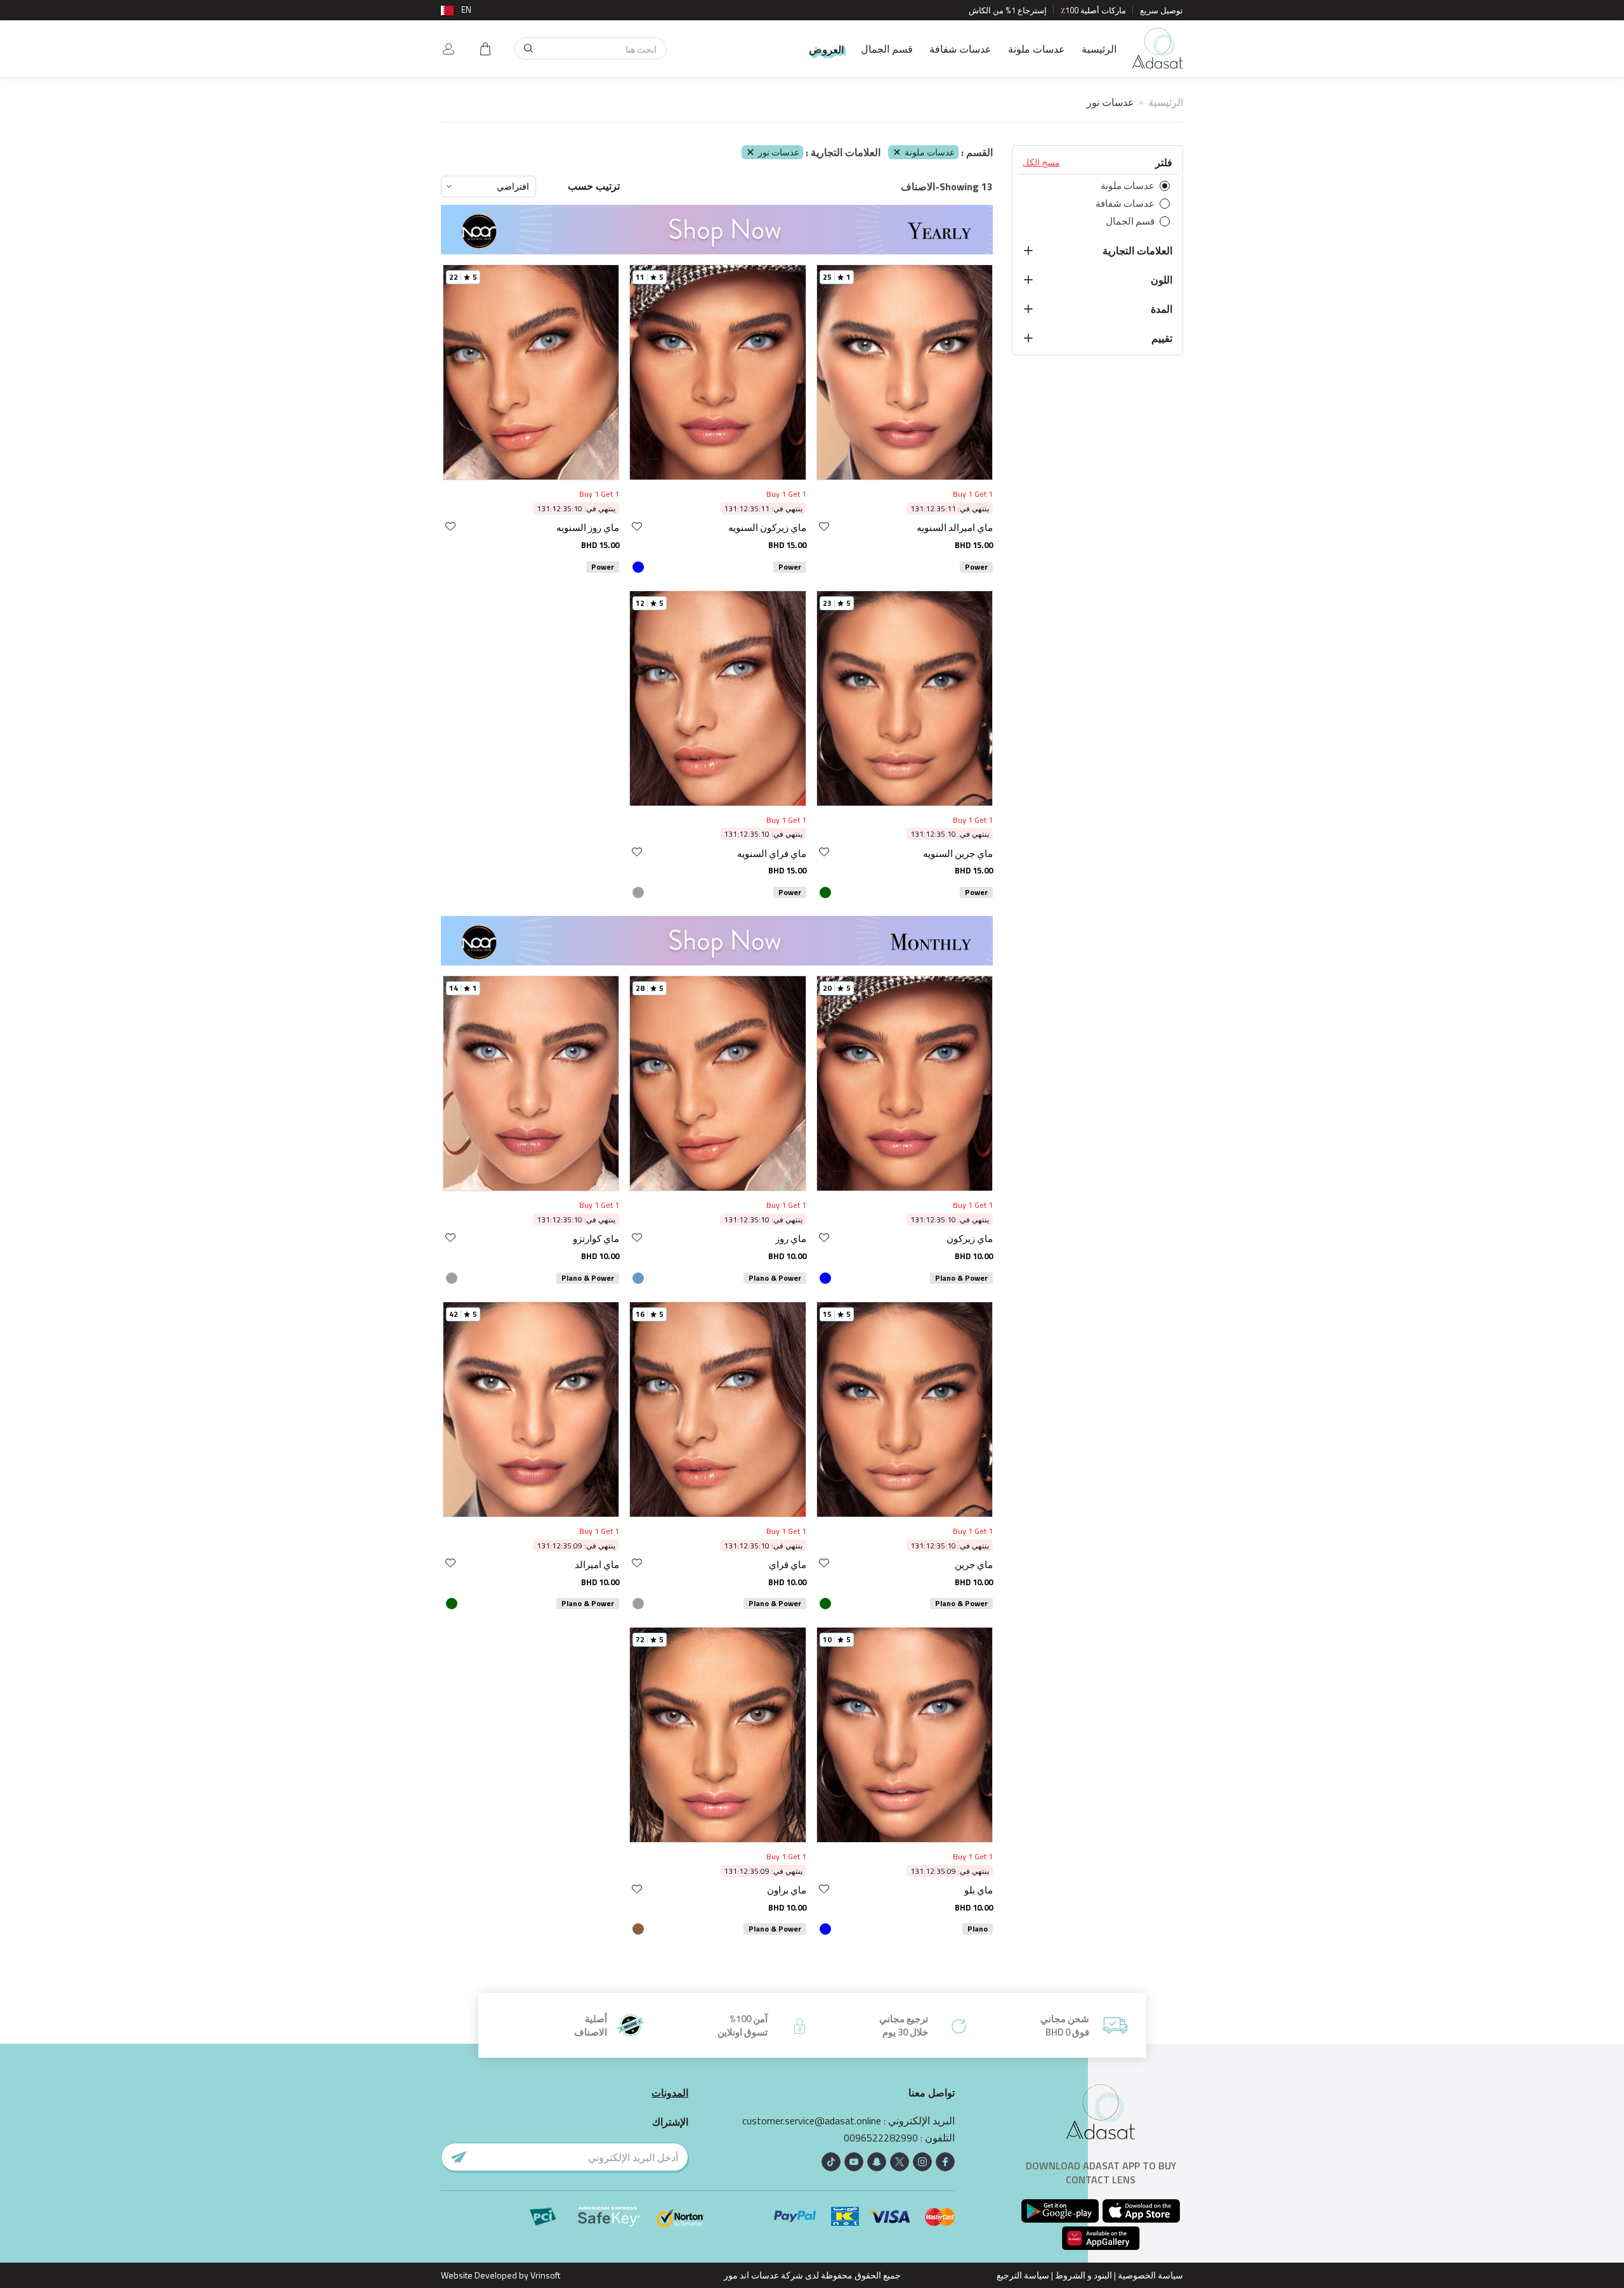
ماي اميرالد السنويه (955, 527)
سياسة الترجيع (1023, 2275)
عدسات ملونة (1037, 49)
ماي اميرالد (597, 1565)
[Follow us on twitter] (900, 2162)
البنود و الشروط (1084, 2275)
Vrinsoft (544, 2275)
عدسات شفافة (960, 49)
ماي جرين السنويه (958, 853)
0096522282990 (881, 2138)
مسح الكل (1041, 162)
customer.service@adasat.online (812, 2121)
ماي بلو (979, 1890)
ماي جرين (974, 1565)
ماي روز (791, 1239)
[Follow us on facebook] (945, 2162)
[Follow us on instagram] (922, 2162)
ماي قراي (788, 1565)
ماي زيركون (970, 1239)
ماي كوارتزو (596, 1239)
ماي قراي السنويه (772, 853)
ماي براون (787, 1890)
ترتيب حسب (594, 186)
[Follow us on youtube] (854, 2162)
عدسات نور (779, 152)
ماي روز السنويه (588, 527)
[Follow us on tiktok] (831, 2162)
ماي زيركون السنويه (767, 527)
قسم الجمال (887, 49)
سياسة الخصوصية (1150, 2275)
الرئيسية (1099, 49)
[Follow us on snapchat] (877, 2162)
